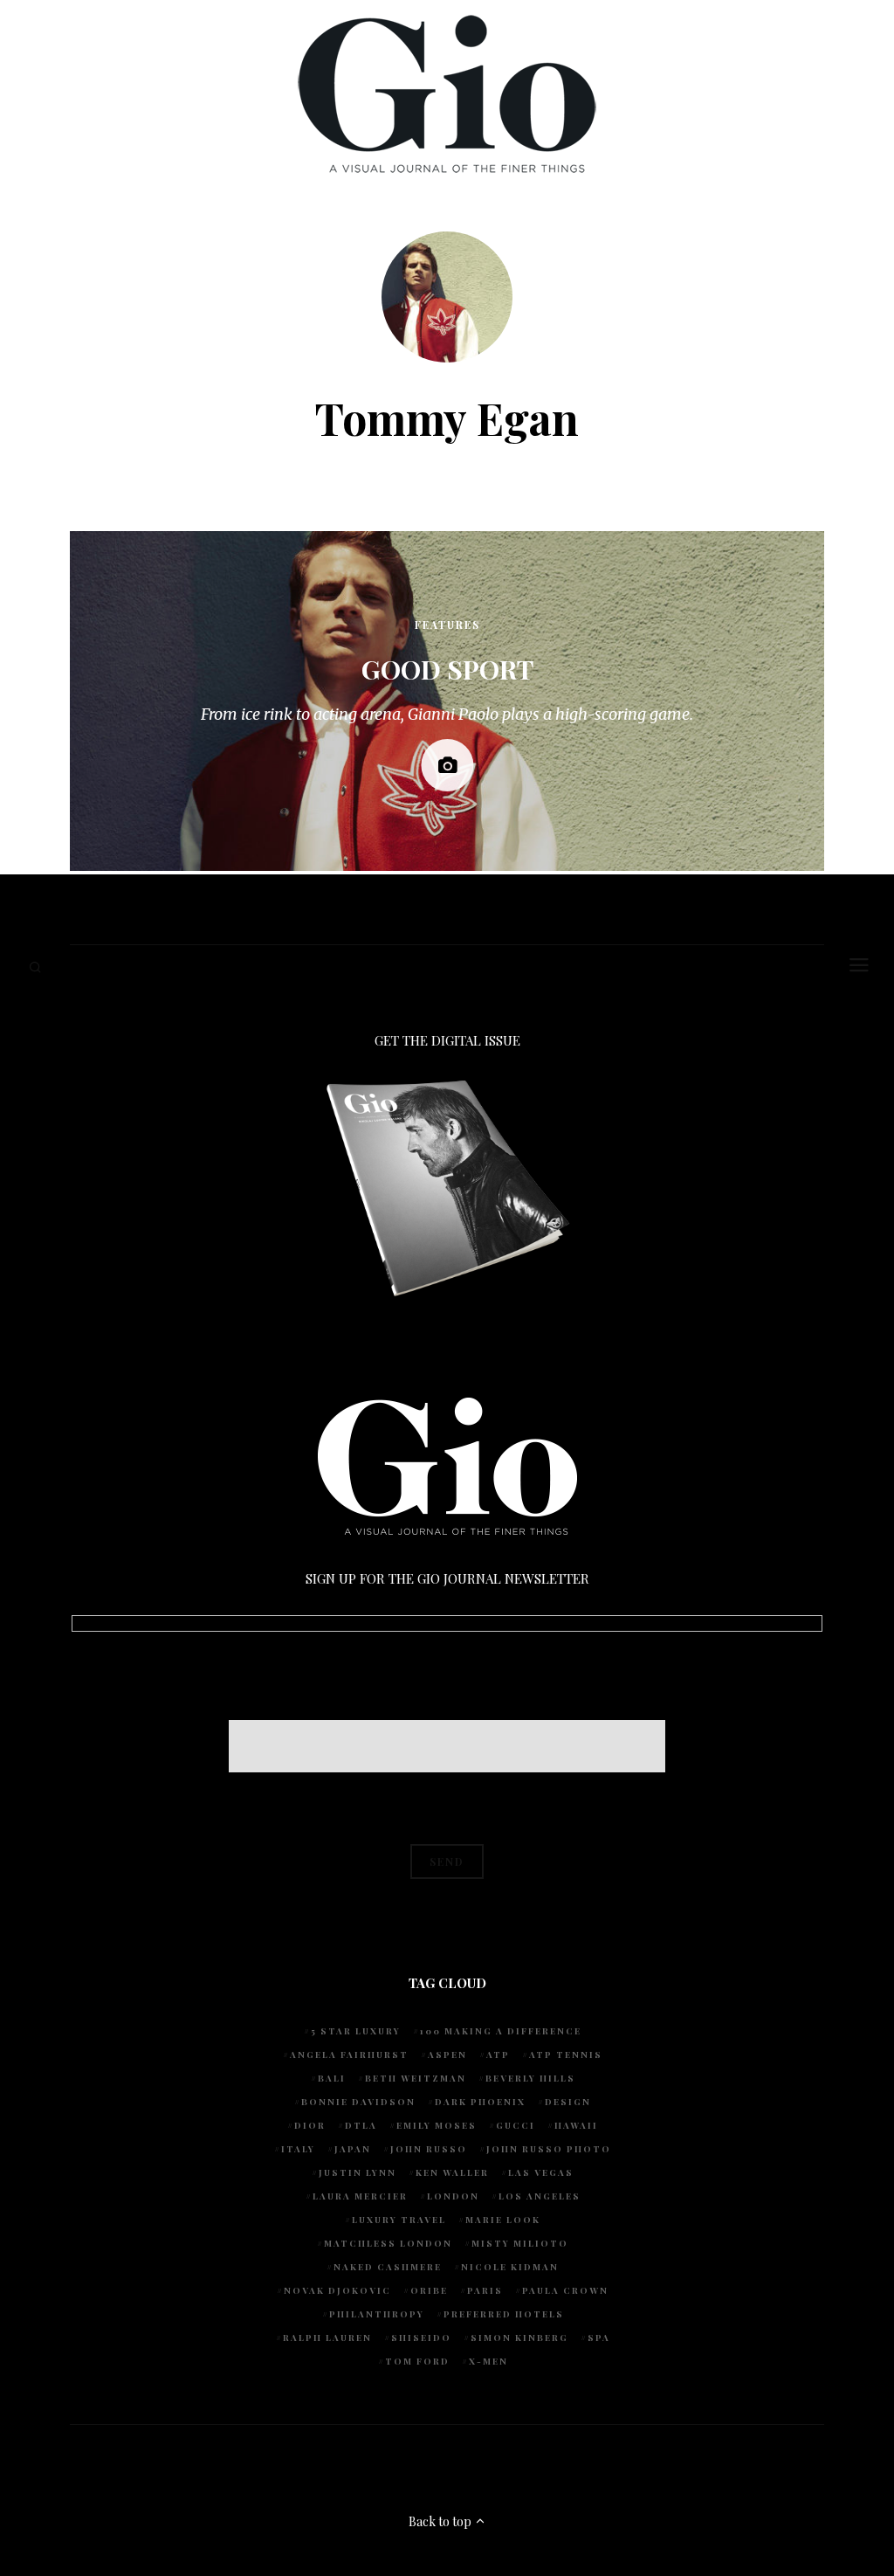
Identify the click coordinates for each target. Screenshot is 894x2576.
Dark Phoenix (480, 2102)
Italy (298, 2149)
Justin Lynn (358, 2172)
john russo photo (549, 2149)
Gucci (516, 2125)
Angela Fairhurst (349, 2055)
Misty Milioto (520, 2243)
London (453, 2196)
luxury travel (399, 2220)
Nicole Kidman (510, 2267)
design (568, 2102)
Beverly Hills (530, 2078)
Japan (353, 2149)
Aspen (447, 2055)
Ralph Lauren (327, 2338)
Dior (310, 2125)
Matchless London (388, 2243)
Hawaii (576, 2125)
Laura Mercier (360, 2196)
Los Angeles (540, 2196)
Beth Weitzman (416, 2078)
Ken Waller (452, 2172)
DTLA (361, 2125)
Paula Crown (565, 2290)
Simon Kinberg (519, 2338)
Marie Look (503, 2220)
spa (599, 2338)
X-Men (488, 2361)
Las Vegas (541, 2172)
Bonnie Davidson (358, 2102)
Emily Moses (437, 2125)
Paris (485, 2290)
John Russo (429, 2149)
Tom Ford (417, 2361)
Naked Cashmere (388, 2267)
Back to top (441, 2521)
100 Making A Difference (501, 2031)
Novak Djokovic (337, 2290)
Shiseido (421, 2338)
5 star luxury (356, 2031)
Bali (332, 2078)
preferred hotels (504, 2314)
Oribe (429, 2290)
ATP (498, 2055)
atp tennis (566, 2055)
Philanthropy (377, 2314)
